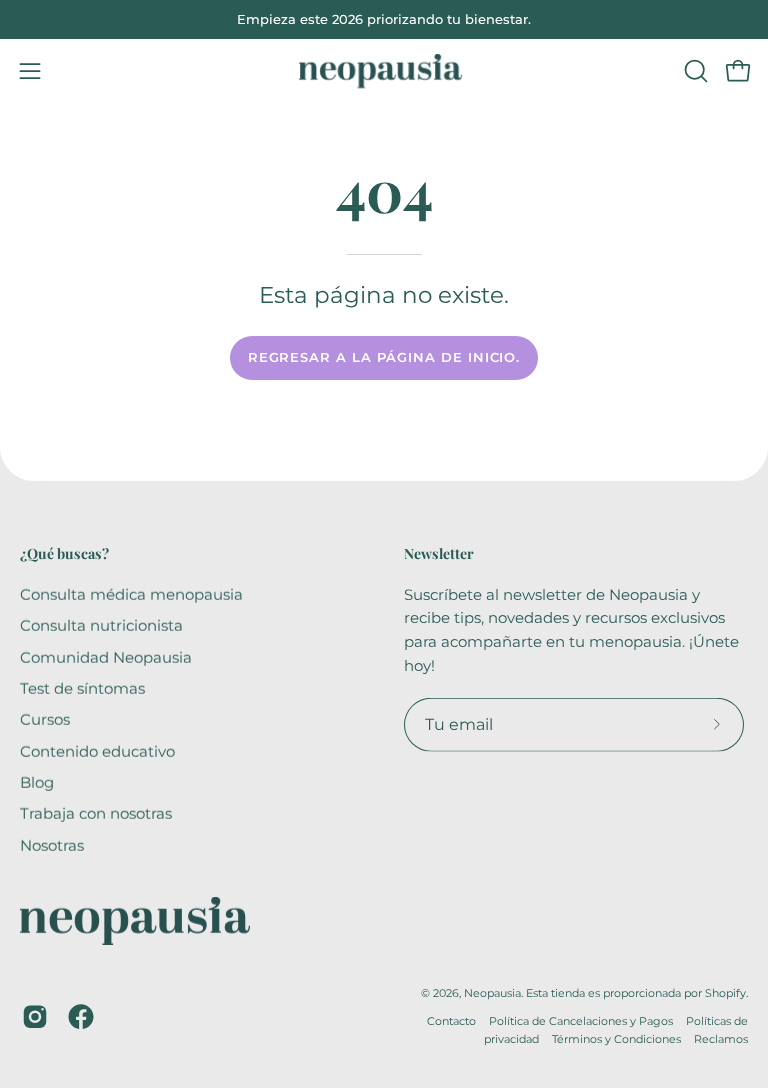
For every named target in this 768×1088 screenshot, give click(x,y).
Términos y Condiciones (616, 1038)
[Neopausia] (384, 71)
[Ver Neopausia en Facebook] (81, 1017)
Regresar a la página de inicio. (384, 357)
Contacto (451, 1021)
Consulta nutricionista (101, 625)
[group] (384, 19)
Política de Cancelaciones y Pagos (581, 1021)
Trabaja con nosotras (96, 813)
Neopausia (492, 993)
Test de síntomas (82, 687)
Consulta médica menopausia (131, 593)
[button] (694, 71)
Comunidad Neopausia (106, 656)
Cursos (45, 719)
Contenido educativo (97, 750)
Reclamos (721, 1038)
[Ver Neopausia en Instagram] (35, 1017)
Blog (37, 781)
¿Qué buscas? (64, 554)
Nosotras (52, 844)
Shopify (725, 993)
